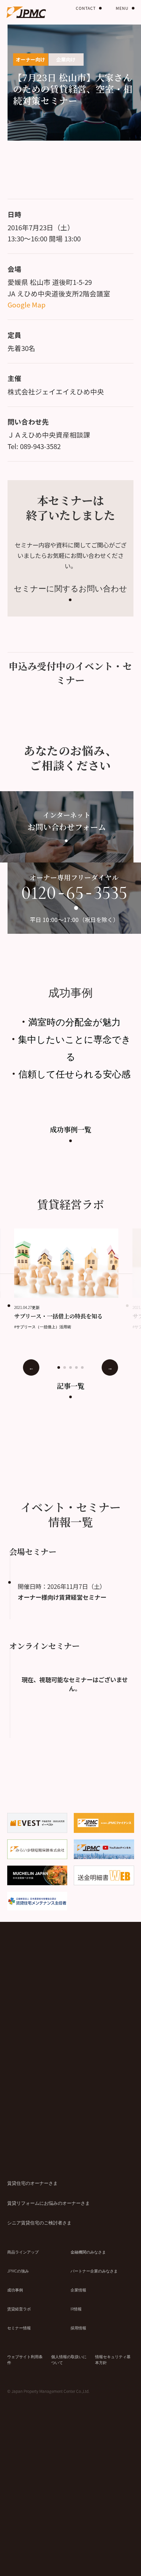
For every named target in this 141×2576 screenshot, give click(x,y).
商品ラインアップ (23, 2252)
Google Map (27, 305)
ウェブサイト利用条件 (25, 2359)
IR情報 (76, 2309)
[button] (59, 1367)
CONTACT (86, 8)
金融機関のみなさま (88, 2252)
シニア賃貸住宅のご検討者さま (39, 2222)
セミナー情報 (19, 2328)
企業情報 (78, 2290)
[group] (73, 1279)
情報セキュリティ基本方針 (113, 2359)
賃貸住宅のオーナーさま (32, 2183)
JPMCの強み (18, 2271)
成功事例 (15, 2290)
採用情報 (78, 2328)
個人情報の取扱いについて (69, 2359)
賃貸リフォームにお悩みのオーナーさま (49, 2203)
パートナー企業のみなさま (94, 2271)
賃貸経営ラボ (19, 2309)
